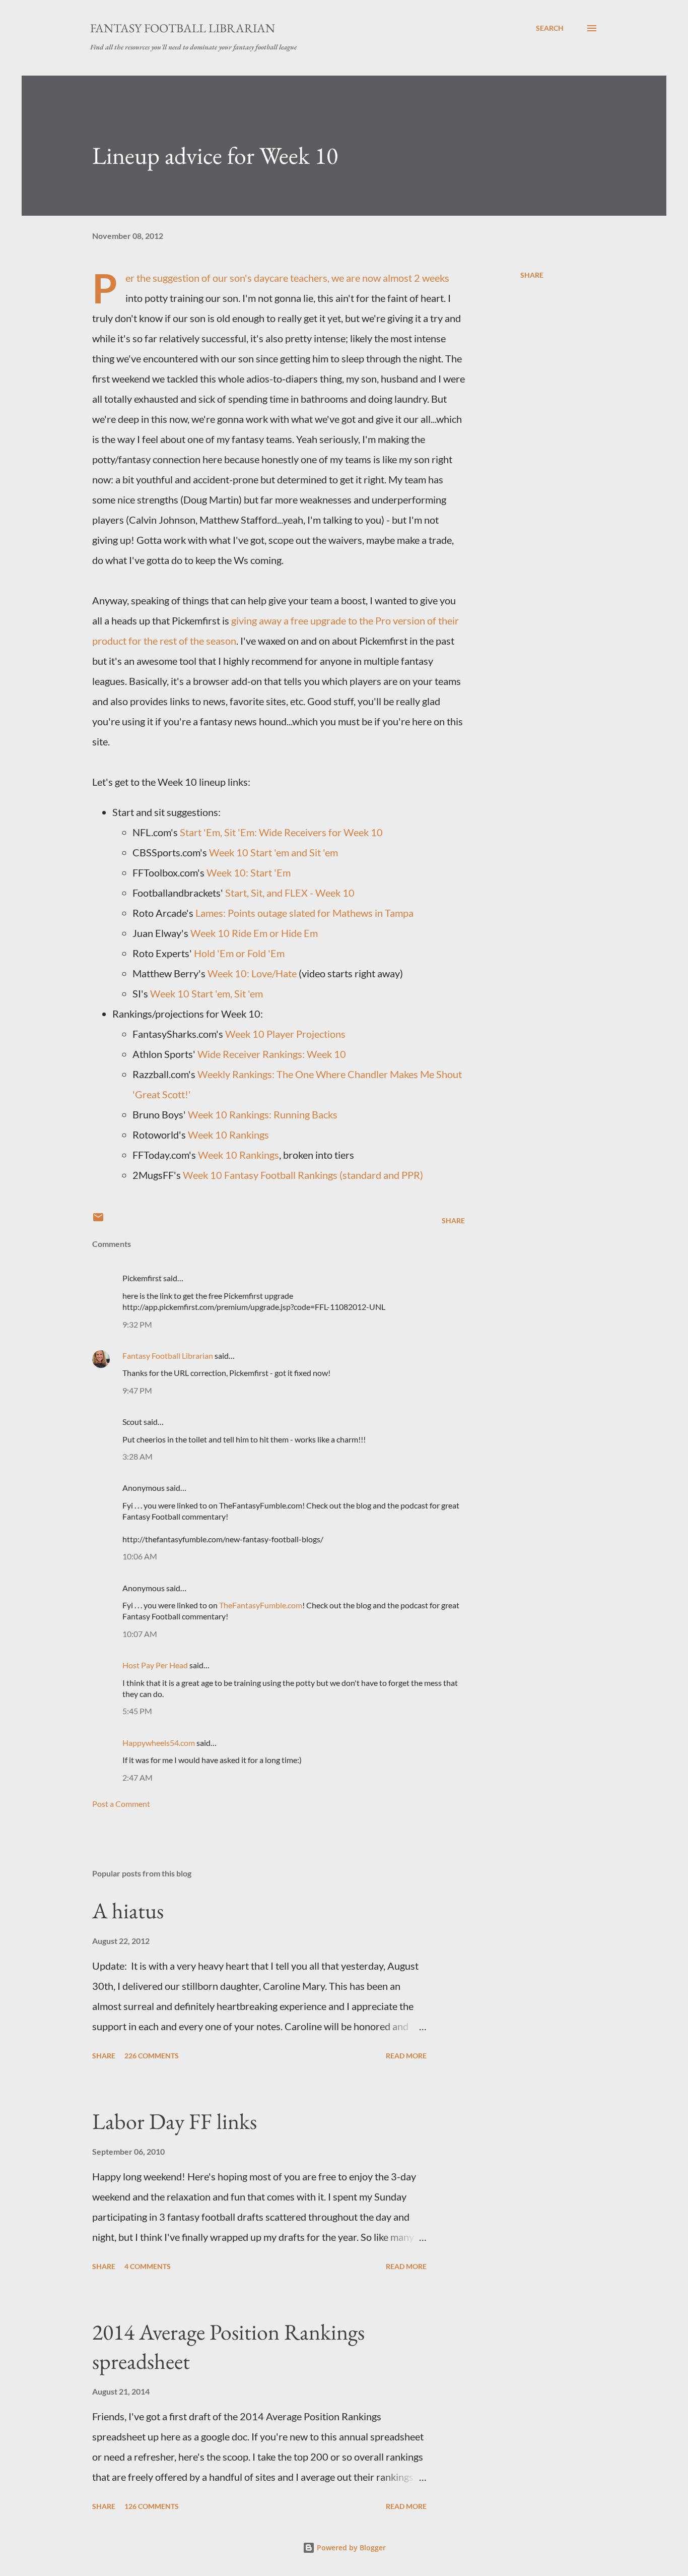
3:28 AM (137, 1456)
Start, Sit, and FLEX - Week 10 (290, 893)
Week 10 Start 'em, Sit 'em (207, 993)
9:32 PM (137, 1324)
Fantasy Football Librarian (183, 28)
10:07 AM (140, 1634)
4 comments (148, 2266)
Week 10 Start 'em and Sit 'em (273, 852)
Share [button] (532, 275)
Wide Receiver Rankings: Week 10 (272, 1054)
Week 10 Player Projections (285, 1034)
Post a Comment (121, 1804)
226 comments (152, 2056)
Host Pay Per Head (155, 1665)
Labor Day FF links (175, 2121)
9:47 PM (137, 1390)
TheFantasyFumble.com (261, 1605)
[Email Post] (98, 1220)
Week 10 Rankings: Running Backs (263, 1114)
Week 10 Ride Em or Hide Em (254, 933)
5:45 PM (137, 1711)
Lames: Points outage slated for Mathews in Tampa (304, 913)
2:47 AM (137, 1777)
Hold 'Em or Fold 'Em (239, 953)
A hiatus (128, 1910)
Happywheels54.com (159, 1743)
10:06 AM (140, 1556)
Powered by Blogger (350, 2548)
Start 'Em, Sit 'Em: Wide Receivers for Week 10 (281, 832)
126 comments (152, 2506)
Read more (406, 2056)
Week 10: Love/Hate (252, 973)
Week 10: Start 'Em (249, 872)
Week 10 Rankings (228, 1135)
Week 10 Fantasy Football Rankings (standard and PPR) (303, 1175)
